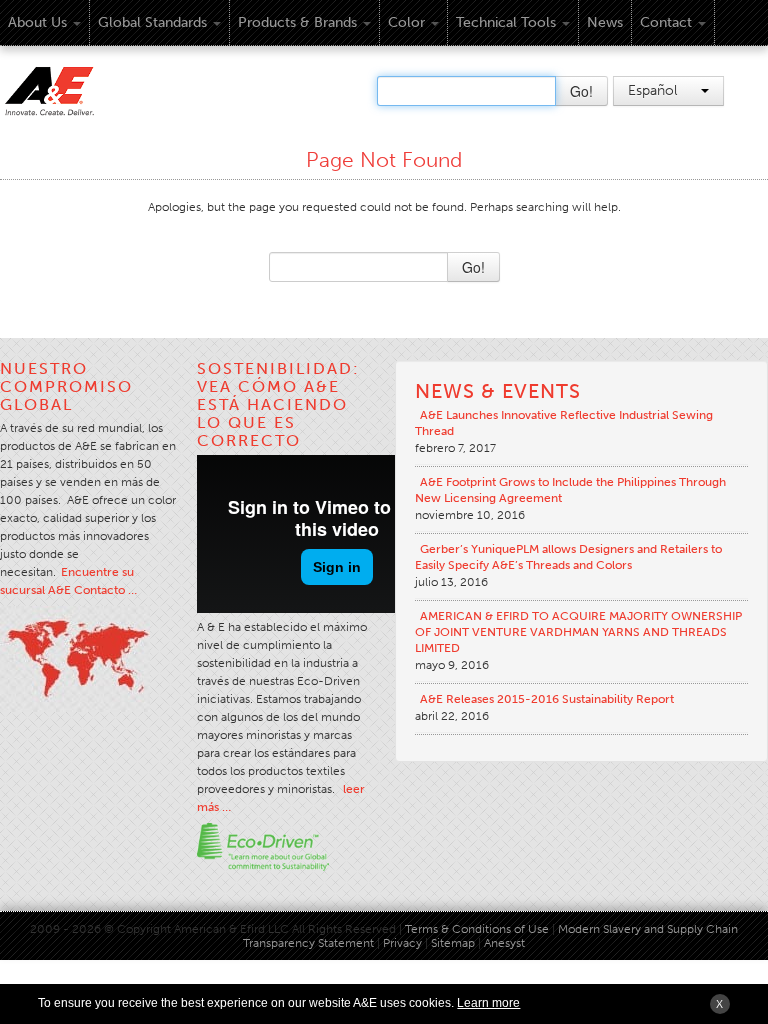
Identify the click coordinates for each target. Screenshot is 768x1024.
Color (406, 22)
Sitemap (454, 943)
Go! (581, 91)
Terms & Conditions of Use (477, 929)
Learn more (488, 1003)
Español (654, 90)
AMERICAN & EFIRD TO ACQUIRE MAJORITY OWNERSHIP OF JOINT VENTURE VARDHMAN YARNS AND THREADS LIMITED (578, 632)
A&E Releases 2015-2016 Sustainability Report (547, 699)
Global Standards (152, 22)
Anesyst (504, 943)
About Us (37, 22)
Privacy (402, 943)
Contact (666, 22)
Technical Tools (506, 22)
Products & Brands (297, 22)
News (605, 22)
